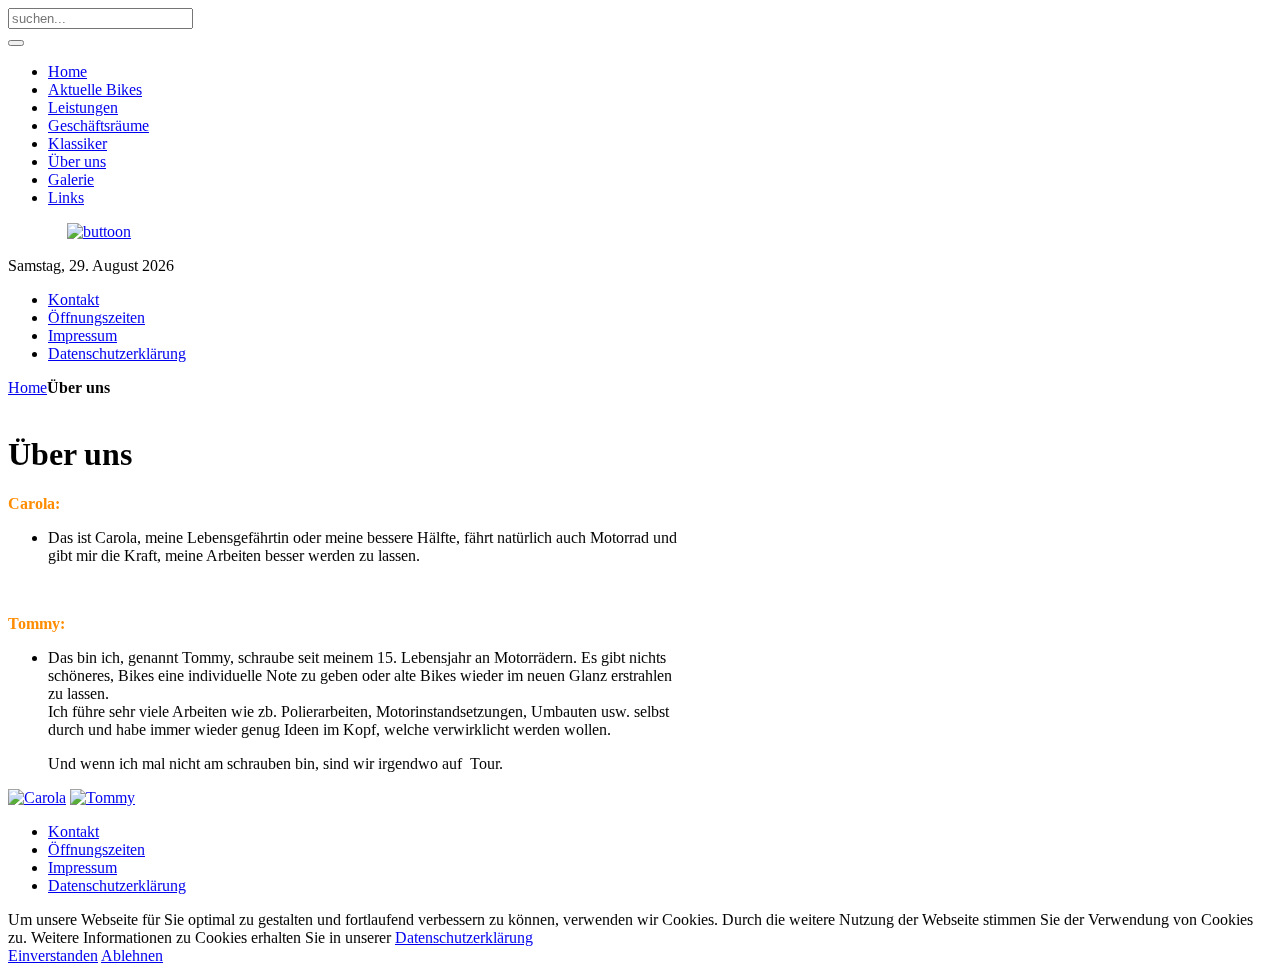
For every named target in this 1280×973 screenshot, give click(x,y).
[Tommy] (102, 797)
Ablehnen (132, 955)
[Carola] (37, 797)
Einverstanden (53, 955)
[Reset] (16, 43)
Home (27, 387)
